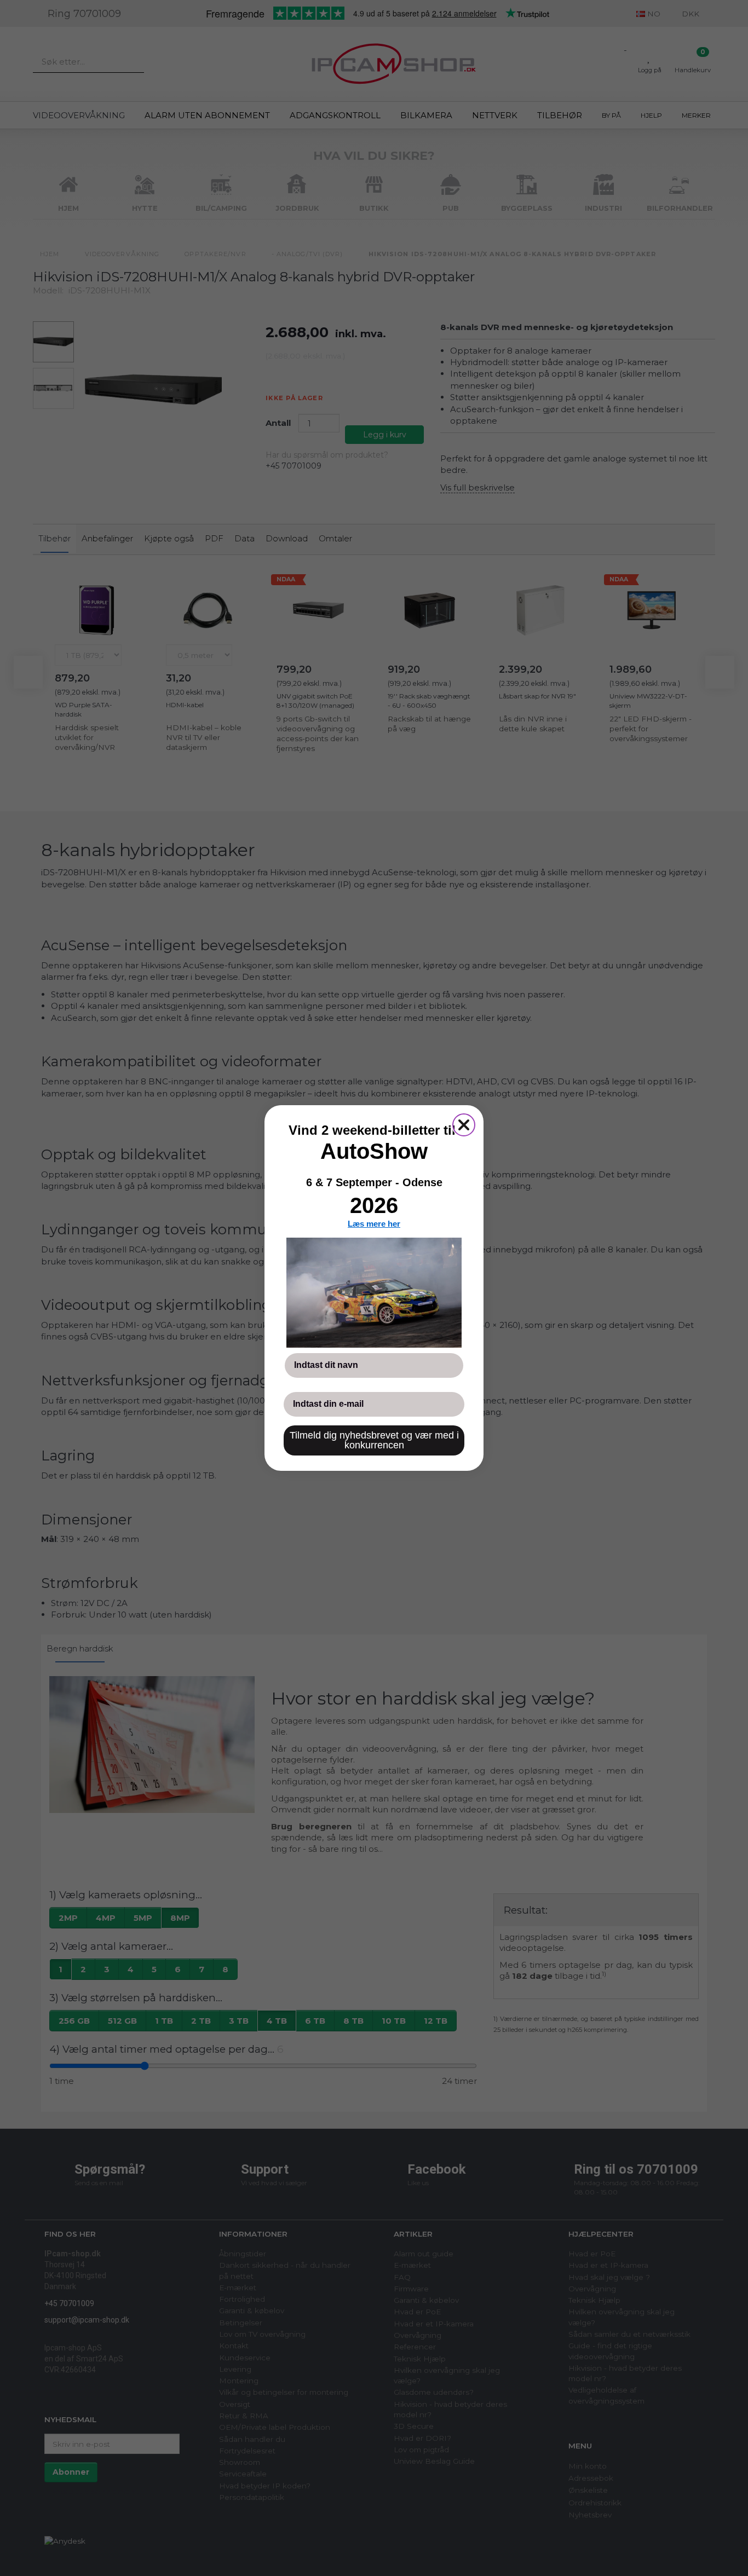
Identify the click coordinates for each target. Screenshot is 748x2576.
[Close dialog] (464, 1125)
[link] (374, 1292)
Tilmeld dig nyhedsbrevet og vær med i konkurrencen (374, 1440)
